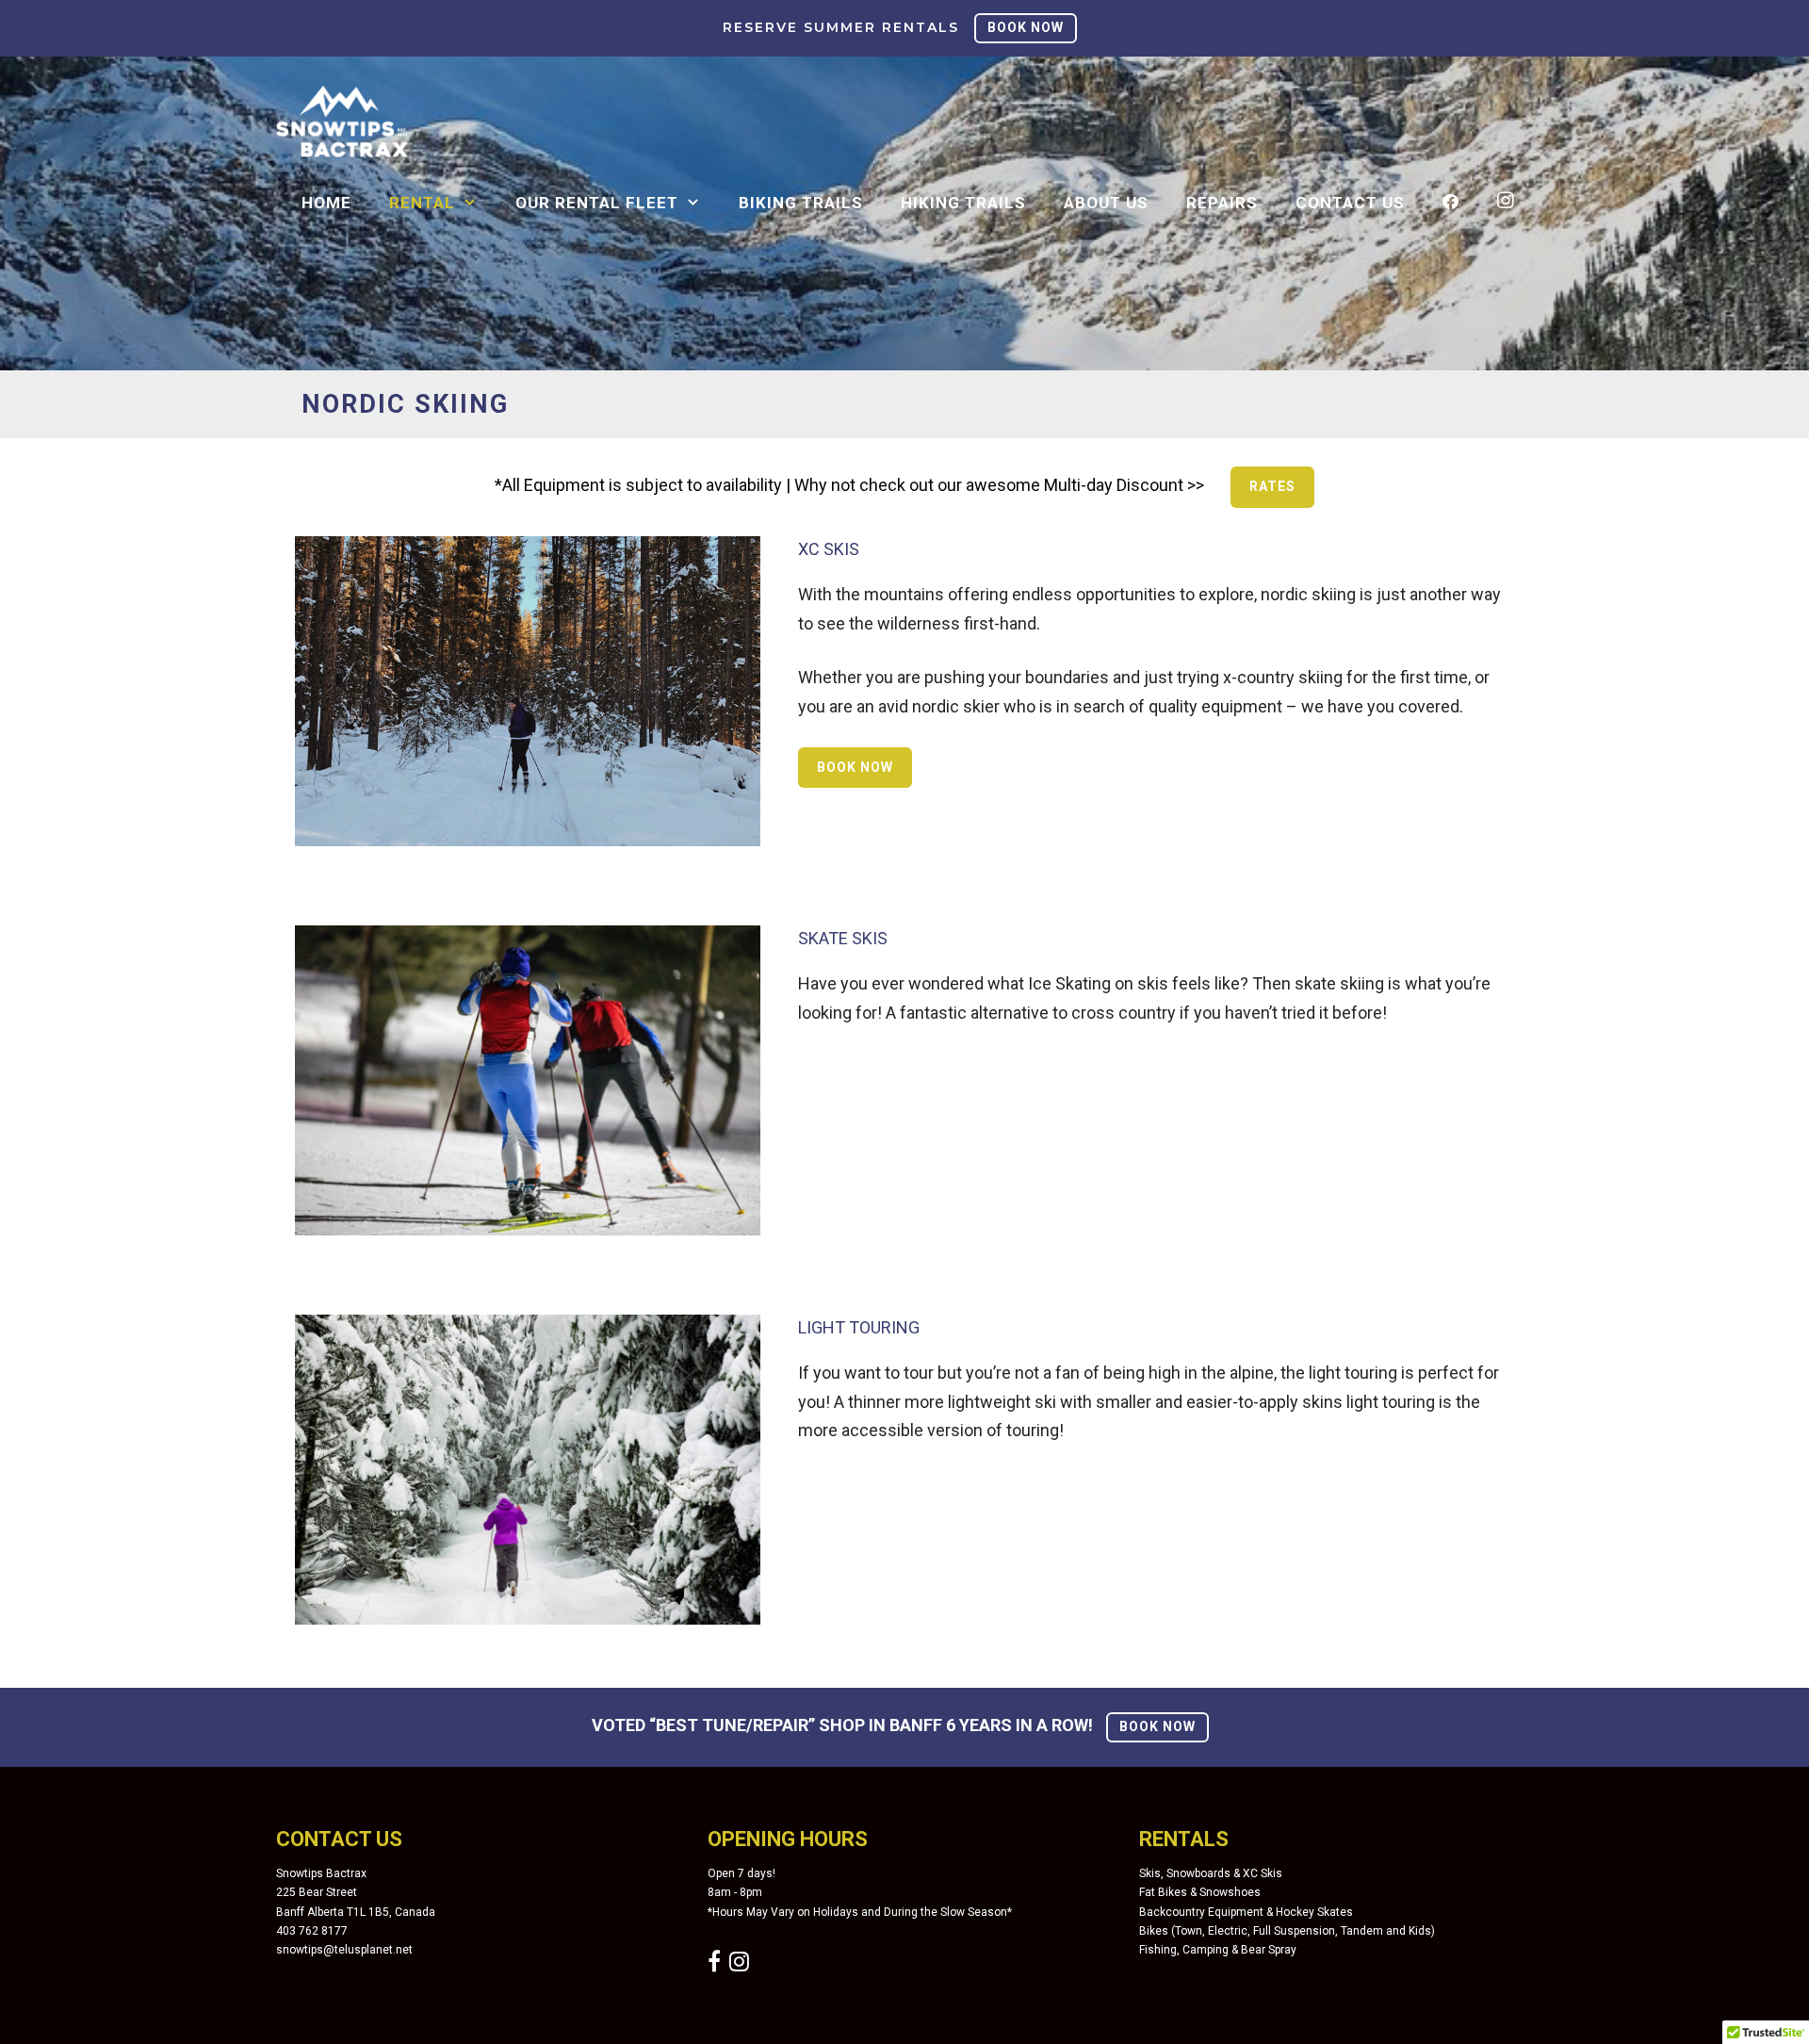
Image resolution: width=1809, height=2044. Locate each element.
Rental (422, 203)
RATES (1272, 486)
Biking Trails (801, 203)
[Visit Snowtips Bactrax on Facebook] (714, 1966)
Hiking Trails (963, 203)
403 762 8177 (312, 1931)
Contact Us (1350, 203)
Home (326, 203)
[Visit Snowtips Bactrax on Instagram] (739, 1966)
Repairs (1222, 203)
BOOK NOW (1026, 27)
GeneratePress (995, 2034)
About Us (1106, 203)
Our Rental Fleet (597, 203)
